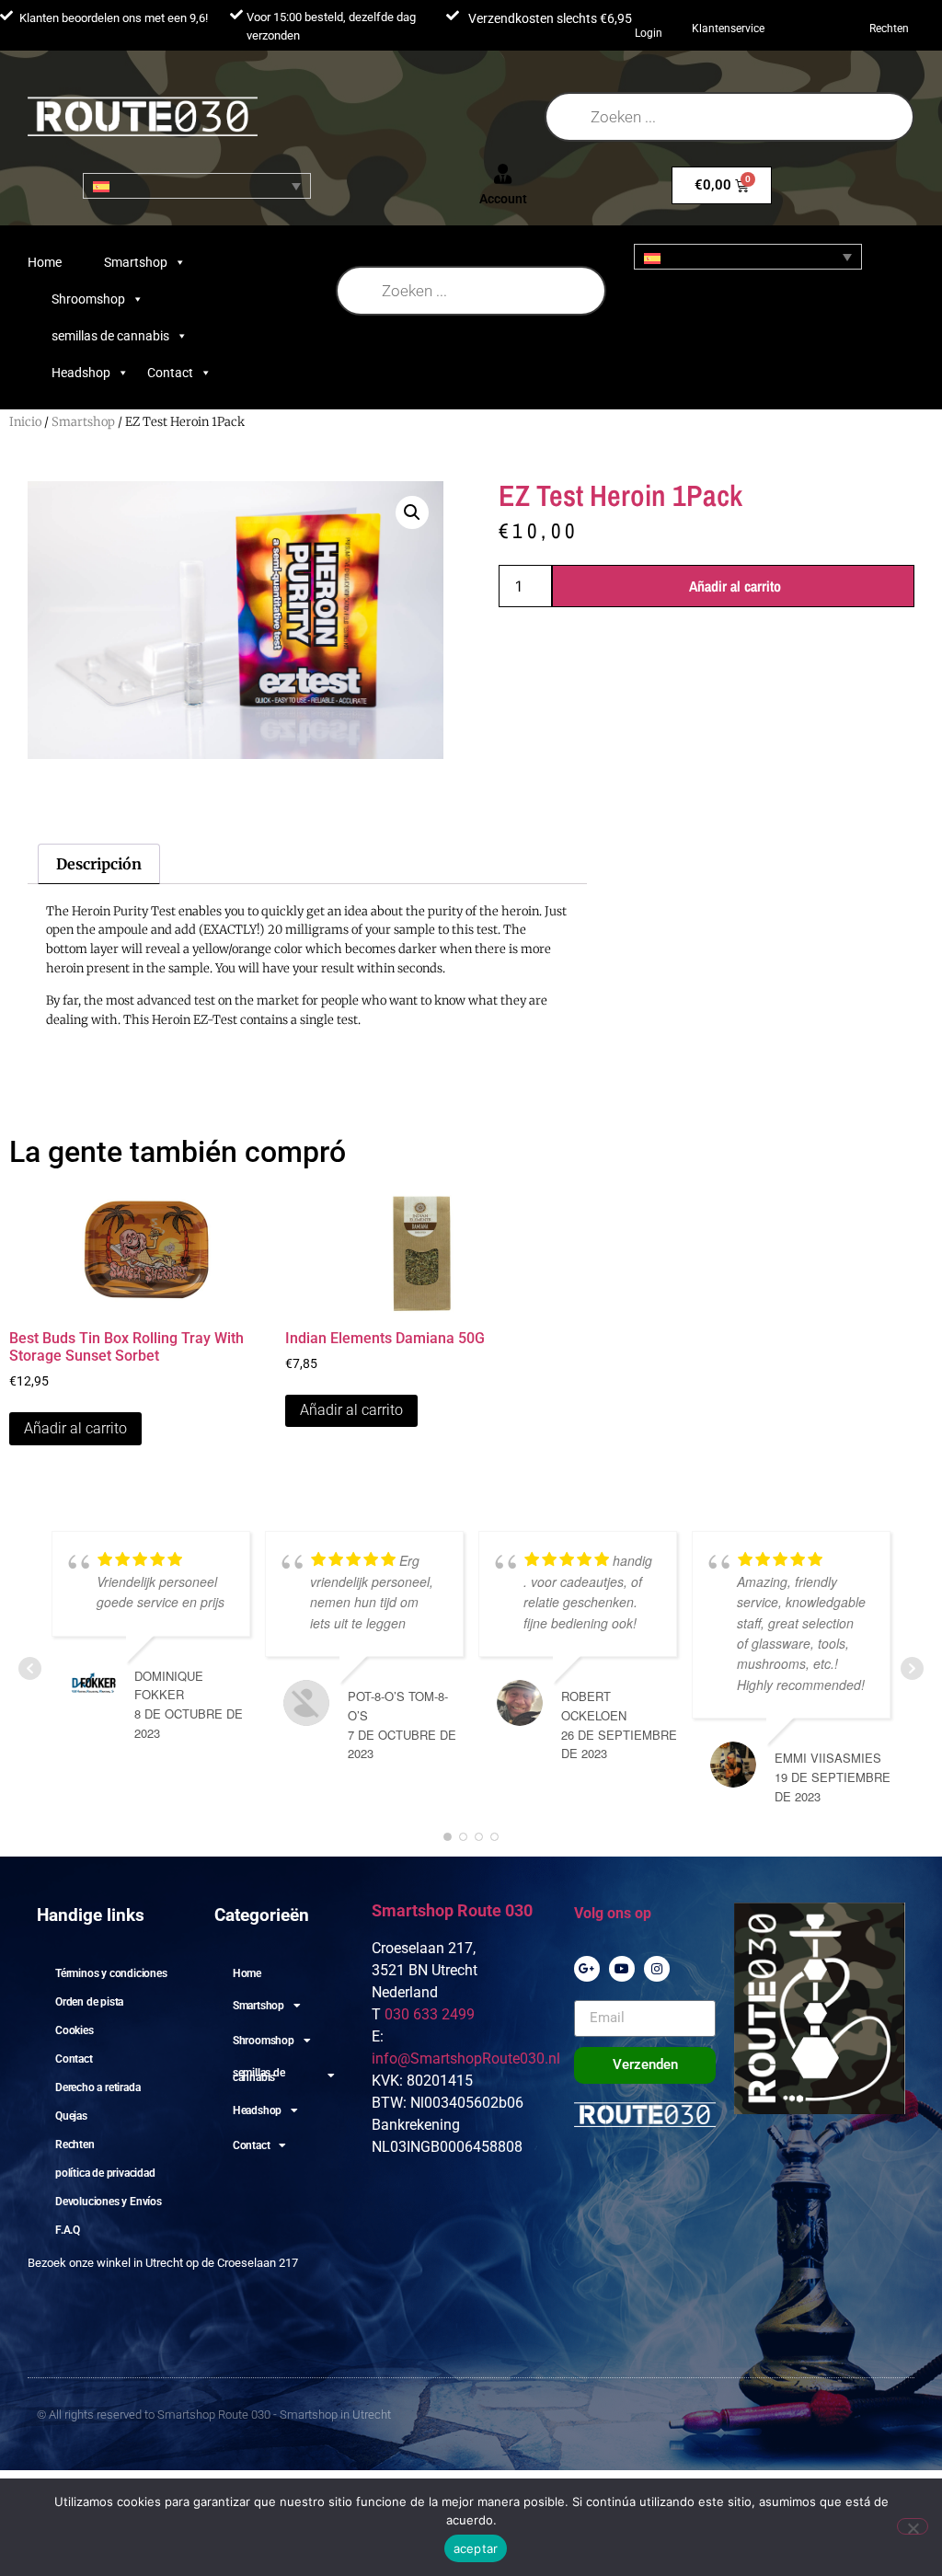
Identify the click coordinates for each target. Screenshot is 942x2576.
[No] (913, 2526)
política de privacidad (105, 2173)
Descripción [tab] (99, 864)
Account (503, 199)
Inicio (25, 422)
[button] (412, 512)
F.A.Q (68, 2230)
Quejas (71, 2116)
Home (45, 262)
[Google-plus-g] (587, 1969)
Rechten (889, 29)
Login (649, 33)
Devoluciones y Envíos (109, 2202)
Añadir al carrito (735, 586)
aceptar (476, 2548)
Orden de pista (89, 2002)
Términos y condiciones (111, 1973)
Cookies (75, 2030)
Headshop (81, 373)
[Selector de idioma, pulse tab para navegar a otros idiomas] (197, 186)
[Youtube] (622, 1969)
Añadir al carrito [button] (75, 1428)
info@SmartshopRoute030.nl (466, 2058)
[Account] (503, 174)
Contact (170, 373)
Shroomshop (88, 299)
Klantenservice (728, 29)
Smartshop (136, 262)
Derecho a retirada (98, 2087)
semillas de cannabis (110, 336)
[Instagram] (657, 1969)
